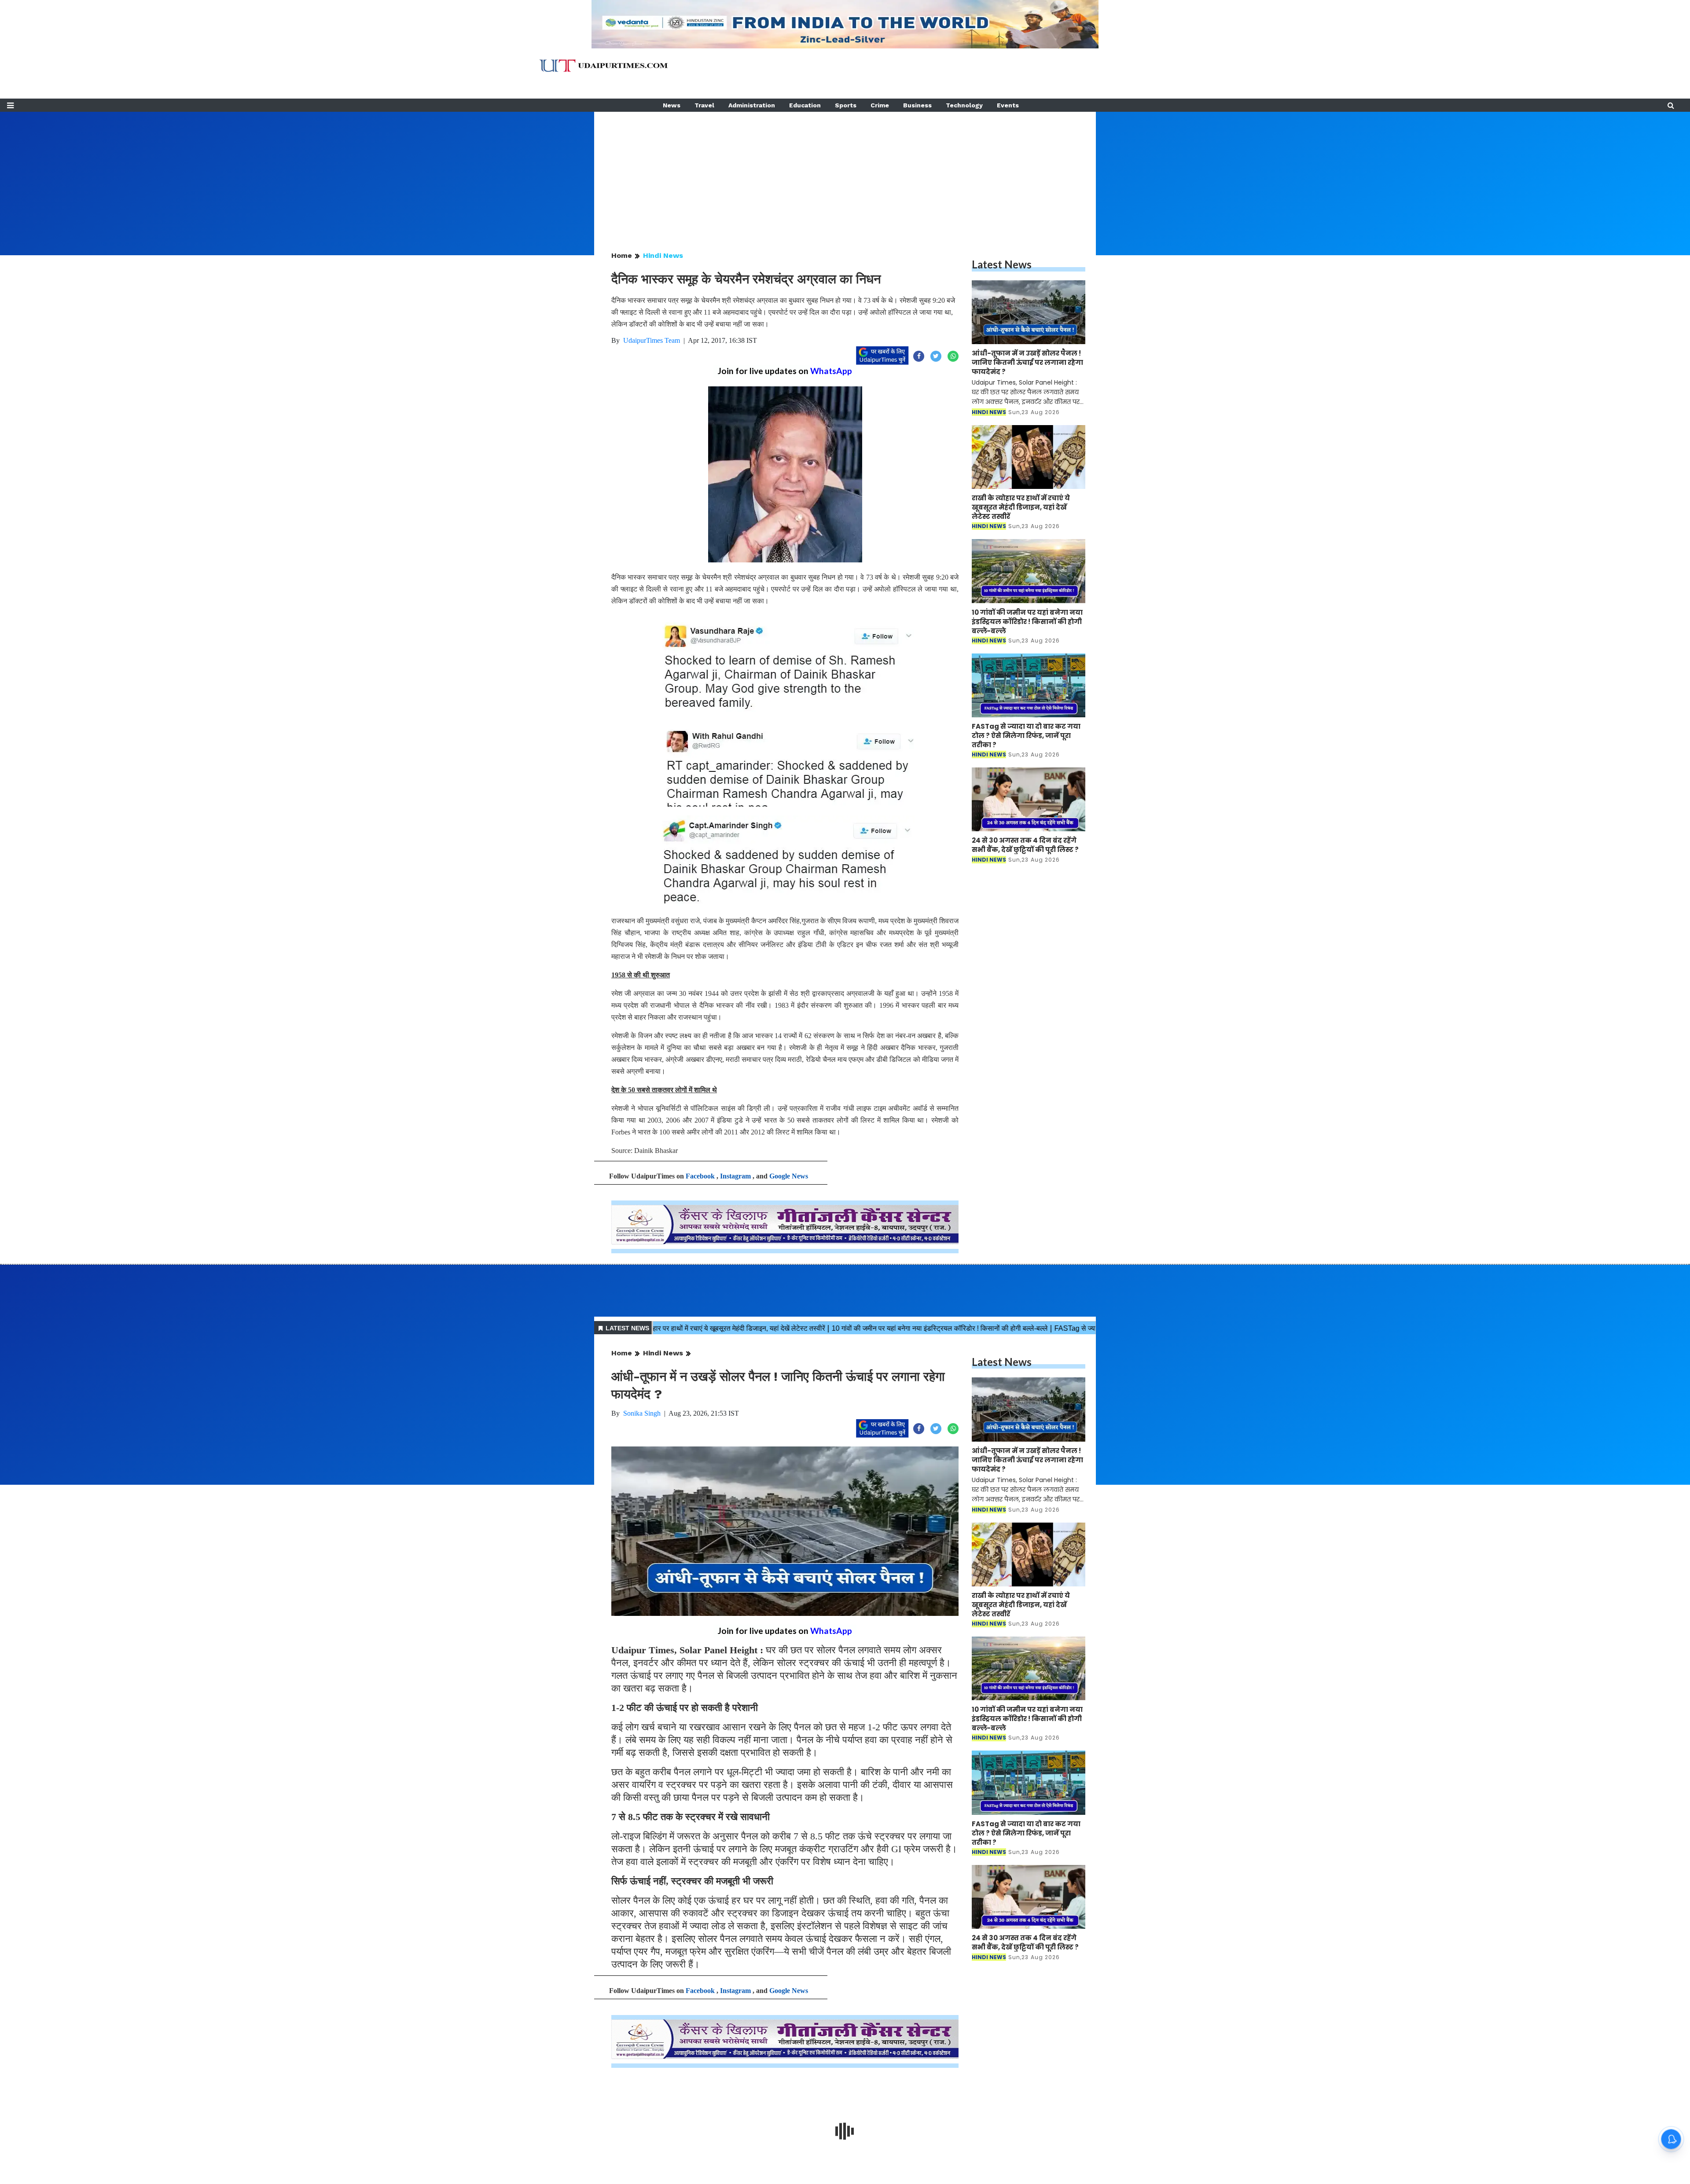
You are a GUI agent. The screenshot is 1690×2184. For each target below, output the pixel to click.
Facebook (700, 1176)
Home (622, 255)
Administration (752, 105)
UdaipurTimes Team (652, 340)
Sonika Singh (642, 1413)
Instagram (735, 1176)
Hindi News (663, 255)
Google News (789, 1176)
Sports (846, 105)
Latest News (1002, 264)
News (672, 105)
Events (1008, 105)
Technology (964, 105)
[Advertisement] (845, 173)
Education (805, 105)
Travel (704, 105)
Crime (880, 105)
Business (917, 105)
